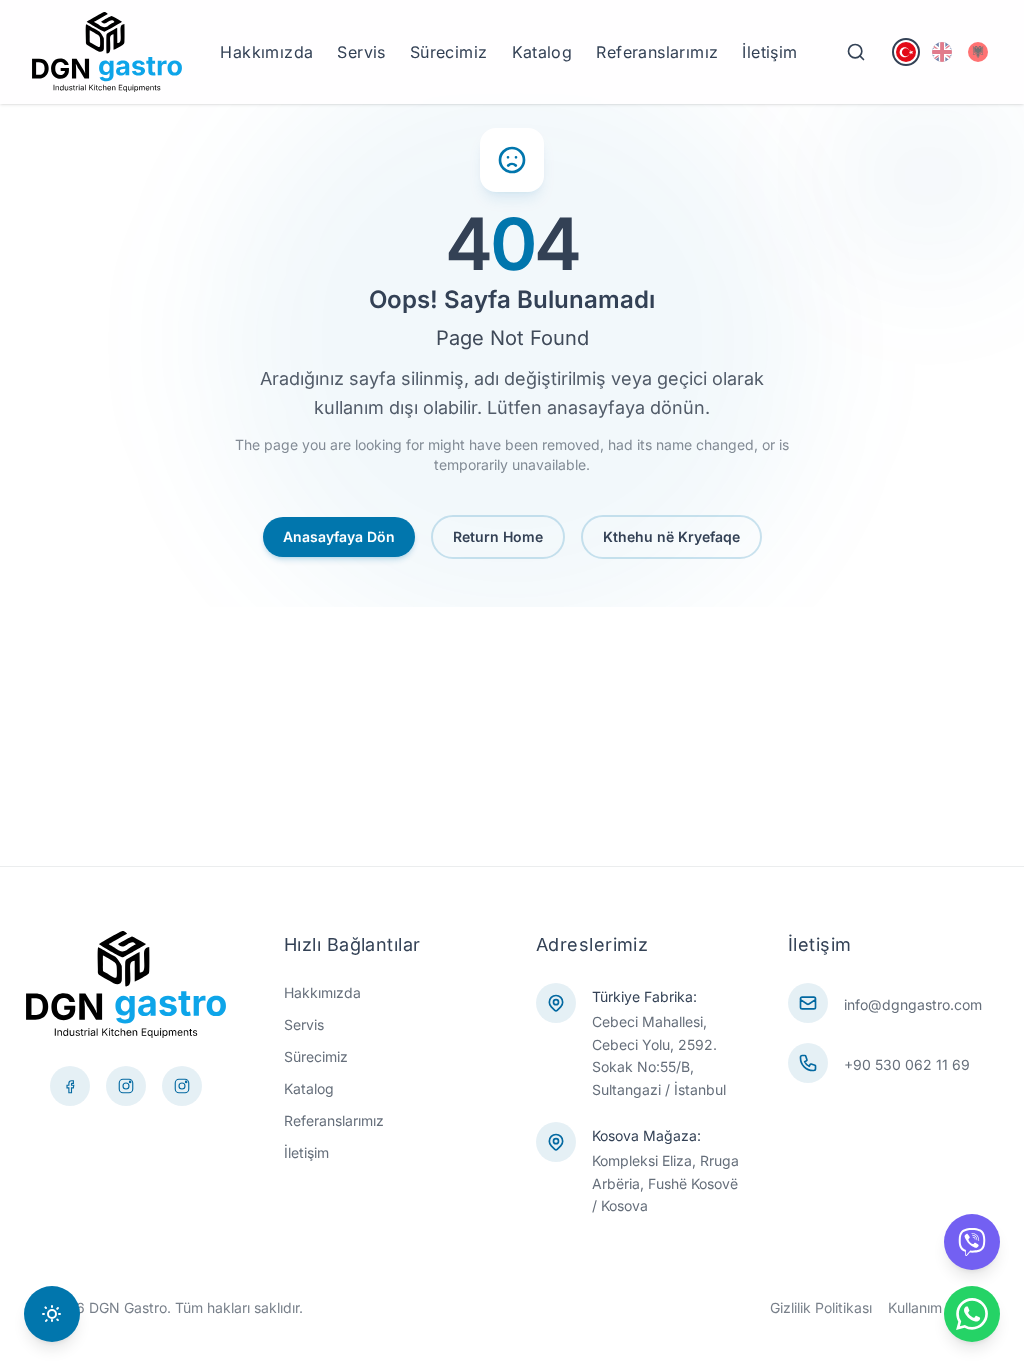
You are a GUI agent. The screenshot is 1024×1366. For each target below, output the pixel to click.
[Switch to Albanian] (978, 52)
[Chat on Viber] (972, 1242)
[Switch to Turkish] (906, 52)
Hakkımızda (266, 52)
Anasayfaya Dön (339, 536)
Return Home (498, 536)
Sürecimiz (449, 52)
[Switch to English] (942, 52)
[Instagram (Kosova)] (126, 1086)
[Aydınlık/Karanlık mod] (52, 1314)
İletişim (769, 52)
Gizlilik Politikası (821, 1307)
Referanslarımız (657, 52)
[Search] (856, 52)
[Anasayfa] (107, 52)
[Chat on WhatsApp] (972, 1314)
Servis (361, 52)
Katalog (542, 52)
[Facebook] (70, 1086)
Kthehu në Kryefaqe (671, 536)
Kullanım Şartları (940, 1307)
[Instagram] (182, 1086)
